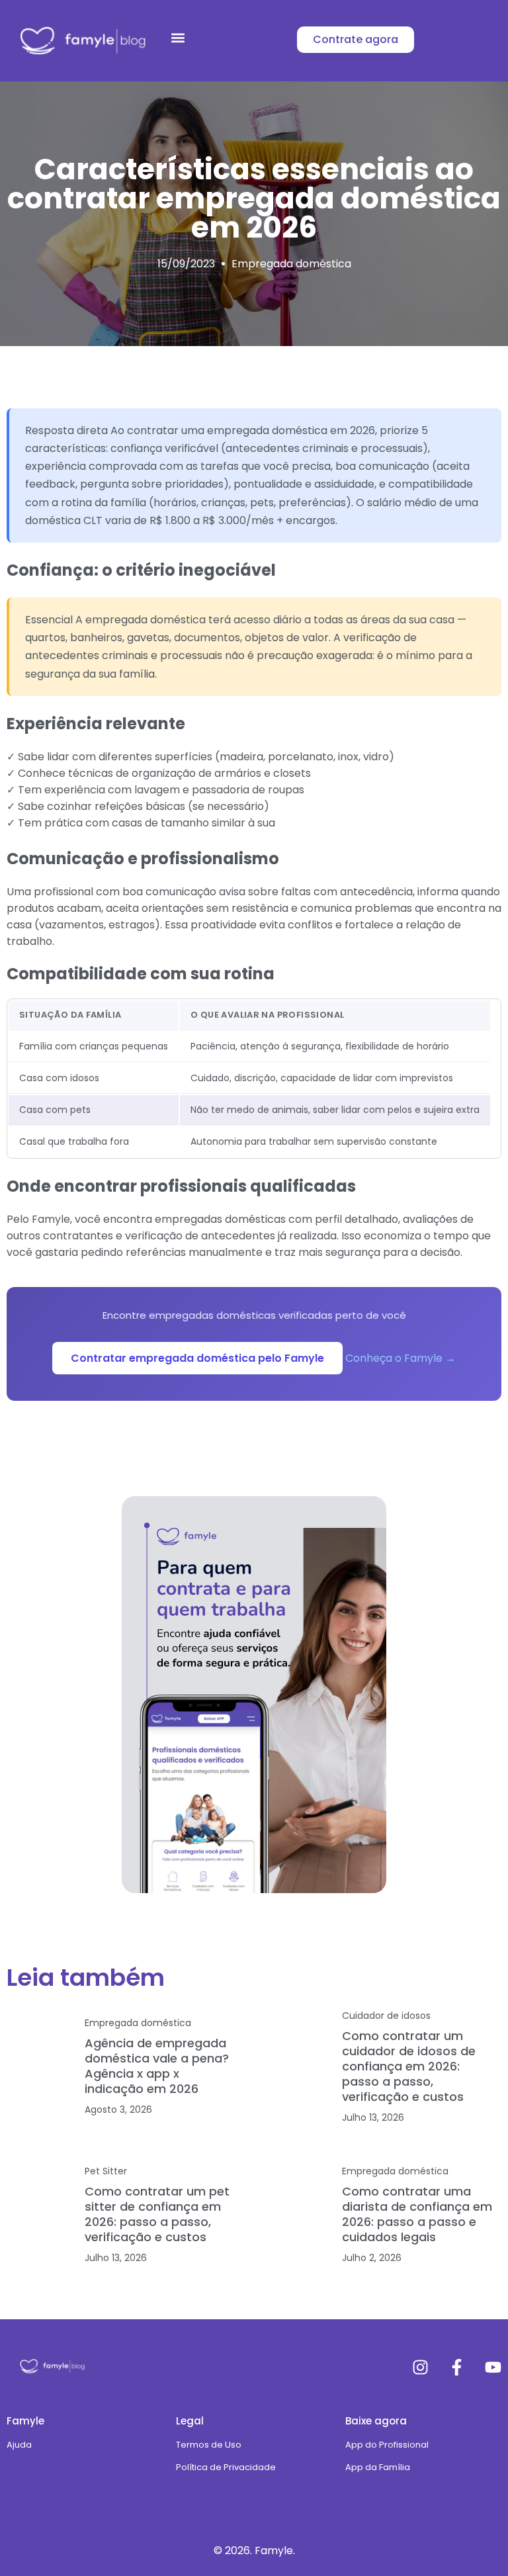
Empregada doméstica (291, 264)
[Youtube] (493, 2367)
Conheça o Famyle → (401, 1358)
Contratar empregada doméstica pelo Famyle (197, 1358)
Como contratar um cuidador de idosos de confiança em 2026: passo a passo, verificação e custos (409, 2066)
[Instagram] (420, 2367)
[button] (178, 37)
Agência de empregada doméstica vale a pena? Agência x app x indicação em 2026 (157, 2066)
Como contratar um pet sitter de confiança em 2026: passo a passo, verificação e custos (157, 2214)
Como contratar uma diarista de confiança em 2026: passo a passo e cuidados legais (417, 2214)
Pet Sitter (106, 2171)
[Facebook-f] (457, 2367)
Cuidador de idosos (386, 2016)
